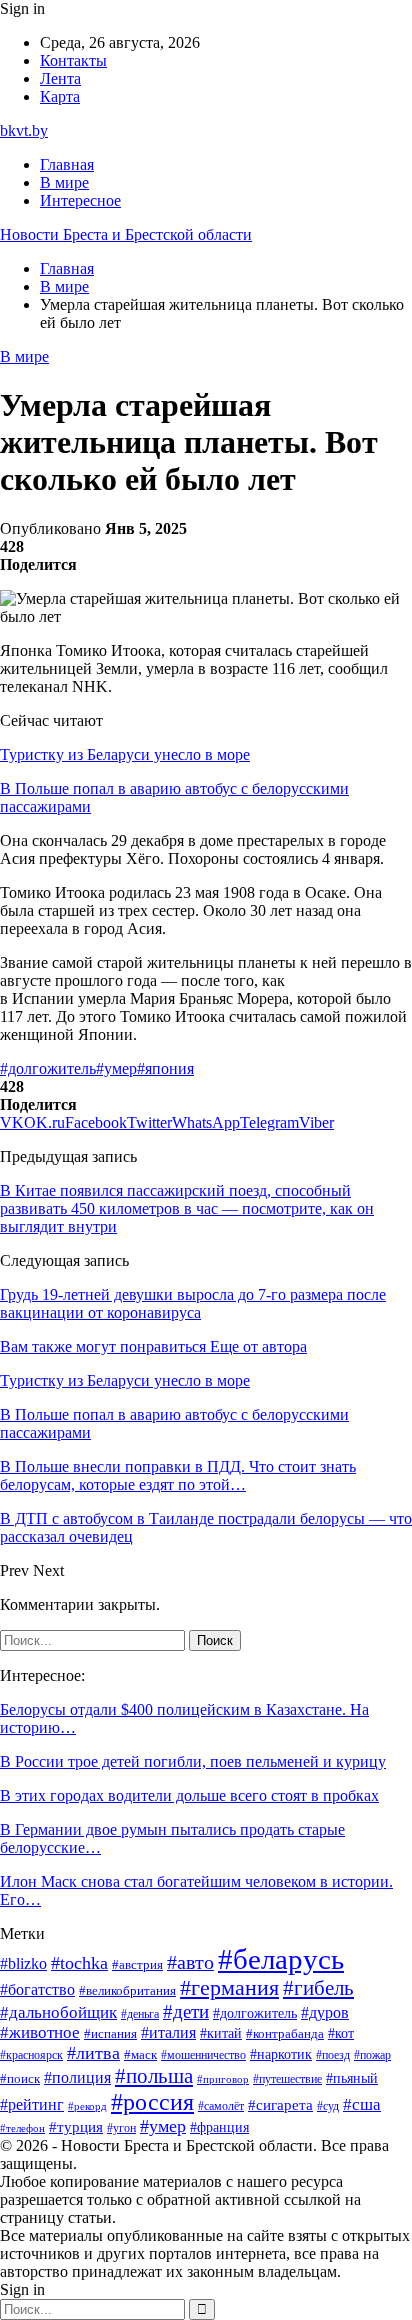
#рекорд (87, 2106)
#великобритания (127, 1991)
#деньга (140, 2014)
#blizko (23, 1963)
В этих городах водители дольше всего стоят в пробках (189, 1795)
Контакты (73, 60)
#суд (328, 2106)
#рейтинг (32, 2104)
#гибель (318, 1988)
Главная (67, 164)
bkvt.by (24, 130)
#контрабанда (285, 2034)
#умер (116, 1068)
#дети (186, 2011)
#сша (362, 2104)
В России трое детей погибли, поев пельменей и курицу (193, 1761)
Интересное (80, 200)
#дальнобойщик (58, 2012)
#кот (341, 2033)
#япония (165, 1068)
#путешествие (287, 2079)
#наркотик (281, 2054)
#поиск (20, 2079)
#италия (168, 2032)
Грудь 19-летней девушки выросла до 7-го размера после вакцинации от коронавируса (193, 1303)
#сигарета (280, 2105)
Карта (60, 96)
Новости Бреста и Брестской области (126, 234)
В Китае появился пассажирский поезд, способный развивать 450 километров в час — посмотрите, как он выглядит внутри (187, 1208)
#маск (140, 2055)
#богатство (37, 1989)
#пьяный (352, 2078)
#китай (221, 2033)
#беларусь (281, 1959)
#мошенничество (203, 2055)
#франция (219, 2127)
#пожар (372, 2055)
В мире (64, 182)
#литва (93, 2053)
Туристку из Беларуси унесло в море (125, 754)
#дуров (325, 2012)
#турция (76, 2127)
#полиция (77, 2077)
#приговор (223, 2079)
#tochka (79, 1963)
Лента (60, 78)
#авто (190, 1962)
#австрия (137, 1965)
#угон (121, 2128)
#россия (152, 2102)
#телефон (22, 2128)
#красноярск (31, 2055)
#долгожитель (48, 1068)
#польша (154, 2076)
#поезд (333, 2055)
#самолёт (221, 2106)
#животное (40, 2032)
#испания (110, 2034)
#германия (229, 1988)
